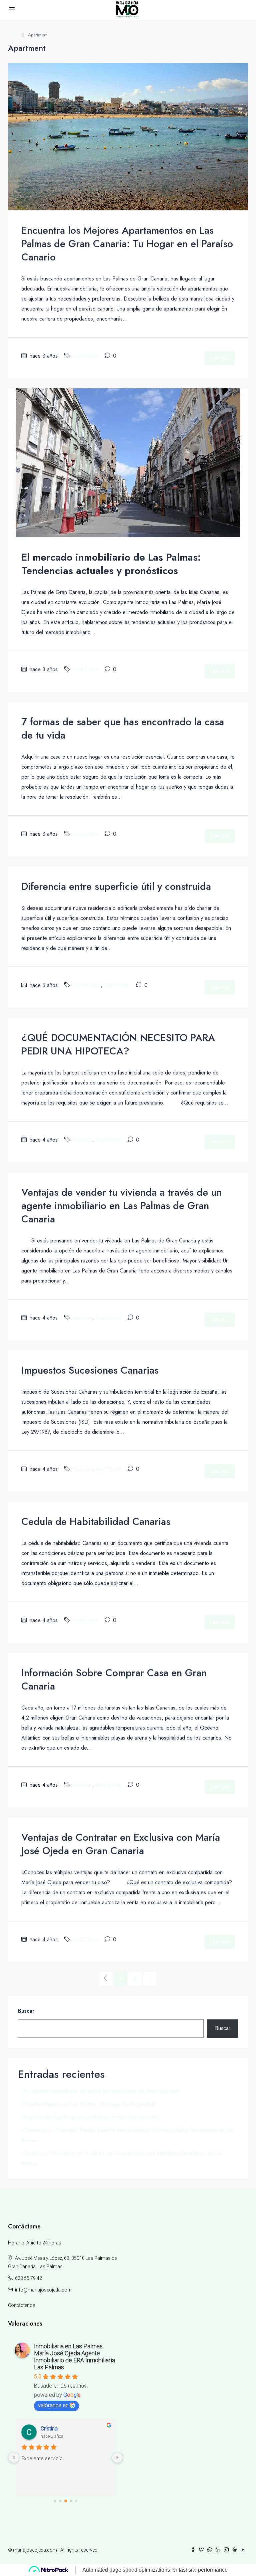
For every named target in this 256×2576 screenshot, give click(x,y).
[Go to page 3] (71, 2501)
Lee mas (220, 358)
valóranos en (53, 2405)
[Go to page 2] (66, 2501)
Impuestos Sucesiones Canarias (90, 1370)
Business (82, 1140)
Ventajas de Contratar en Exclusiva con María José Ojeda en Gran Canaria (121, 1844)
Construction (87, 985)
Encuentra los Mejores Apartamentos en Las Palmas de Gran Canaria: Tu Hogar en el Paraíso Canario (127, 244)
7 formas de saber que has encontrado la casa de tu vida (123, 728)
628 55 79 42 (28, 2278)
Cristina (49, 2429)
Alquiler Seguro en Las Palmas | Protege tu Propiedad (89, 2104)
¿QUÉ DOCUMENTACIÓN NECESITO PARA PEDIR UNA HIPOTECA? (118, 1044)
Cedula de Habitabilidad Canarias (96, 1521)
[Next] (150, 1979)
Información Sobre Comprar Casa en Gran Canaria (114, 1679)
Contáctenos (22, 2305)
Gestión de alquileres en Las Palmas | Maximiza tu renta (91, 2117)
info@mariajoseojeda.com (43, 2290)
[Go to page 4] (76, 2501)
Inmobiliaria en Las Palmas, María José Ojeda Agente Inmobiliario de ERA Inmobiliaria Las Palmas (74, 2357)
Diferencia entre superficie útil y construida (116, 886)
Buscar (26, 2011)
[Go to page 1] (60, 2501)
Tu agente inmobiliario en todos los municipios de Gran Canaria (101, 2091)
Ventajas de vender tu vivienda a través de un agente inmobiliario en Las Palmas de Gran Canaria (121, 1206)
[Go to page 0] (55, 2501)
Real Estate (85, 356)
